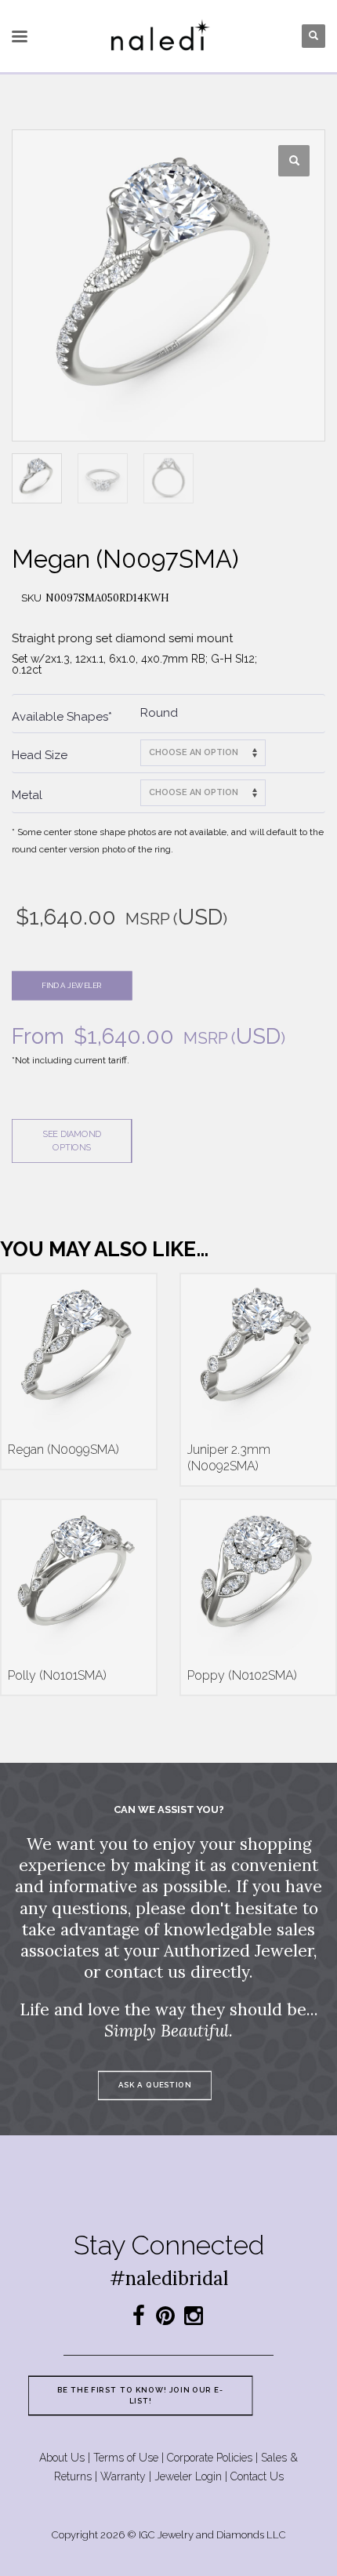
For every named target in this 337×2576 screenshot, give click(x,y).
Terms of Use (126, 2458)
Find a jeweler (72, 985)
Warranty (123, 2476)
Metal (27, 795)
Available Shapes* (62, 717)
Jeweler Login (188, 2476)
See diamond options (71, 1141)
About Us (62, 2458)
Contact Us (257, 2476)
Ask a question (154, 2086)
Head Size (40, 755)
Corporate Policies (210, 2458)
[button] (294, 161)
